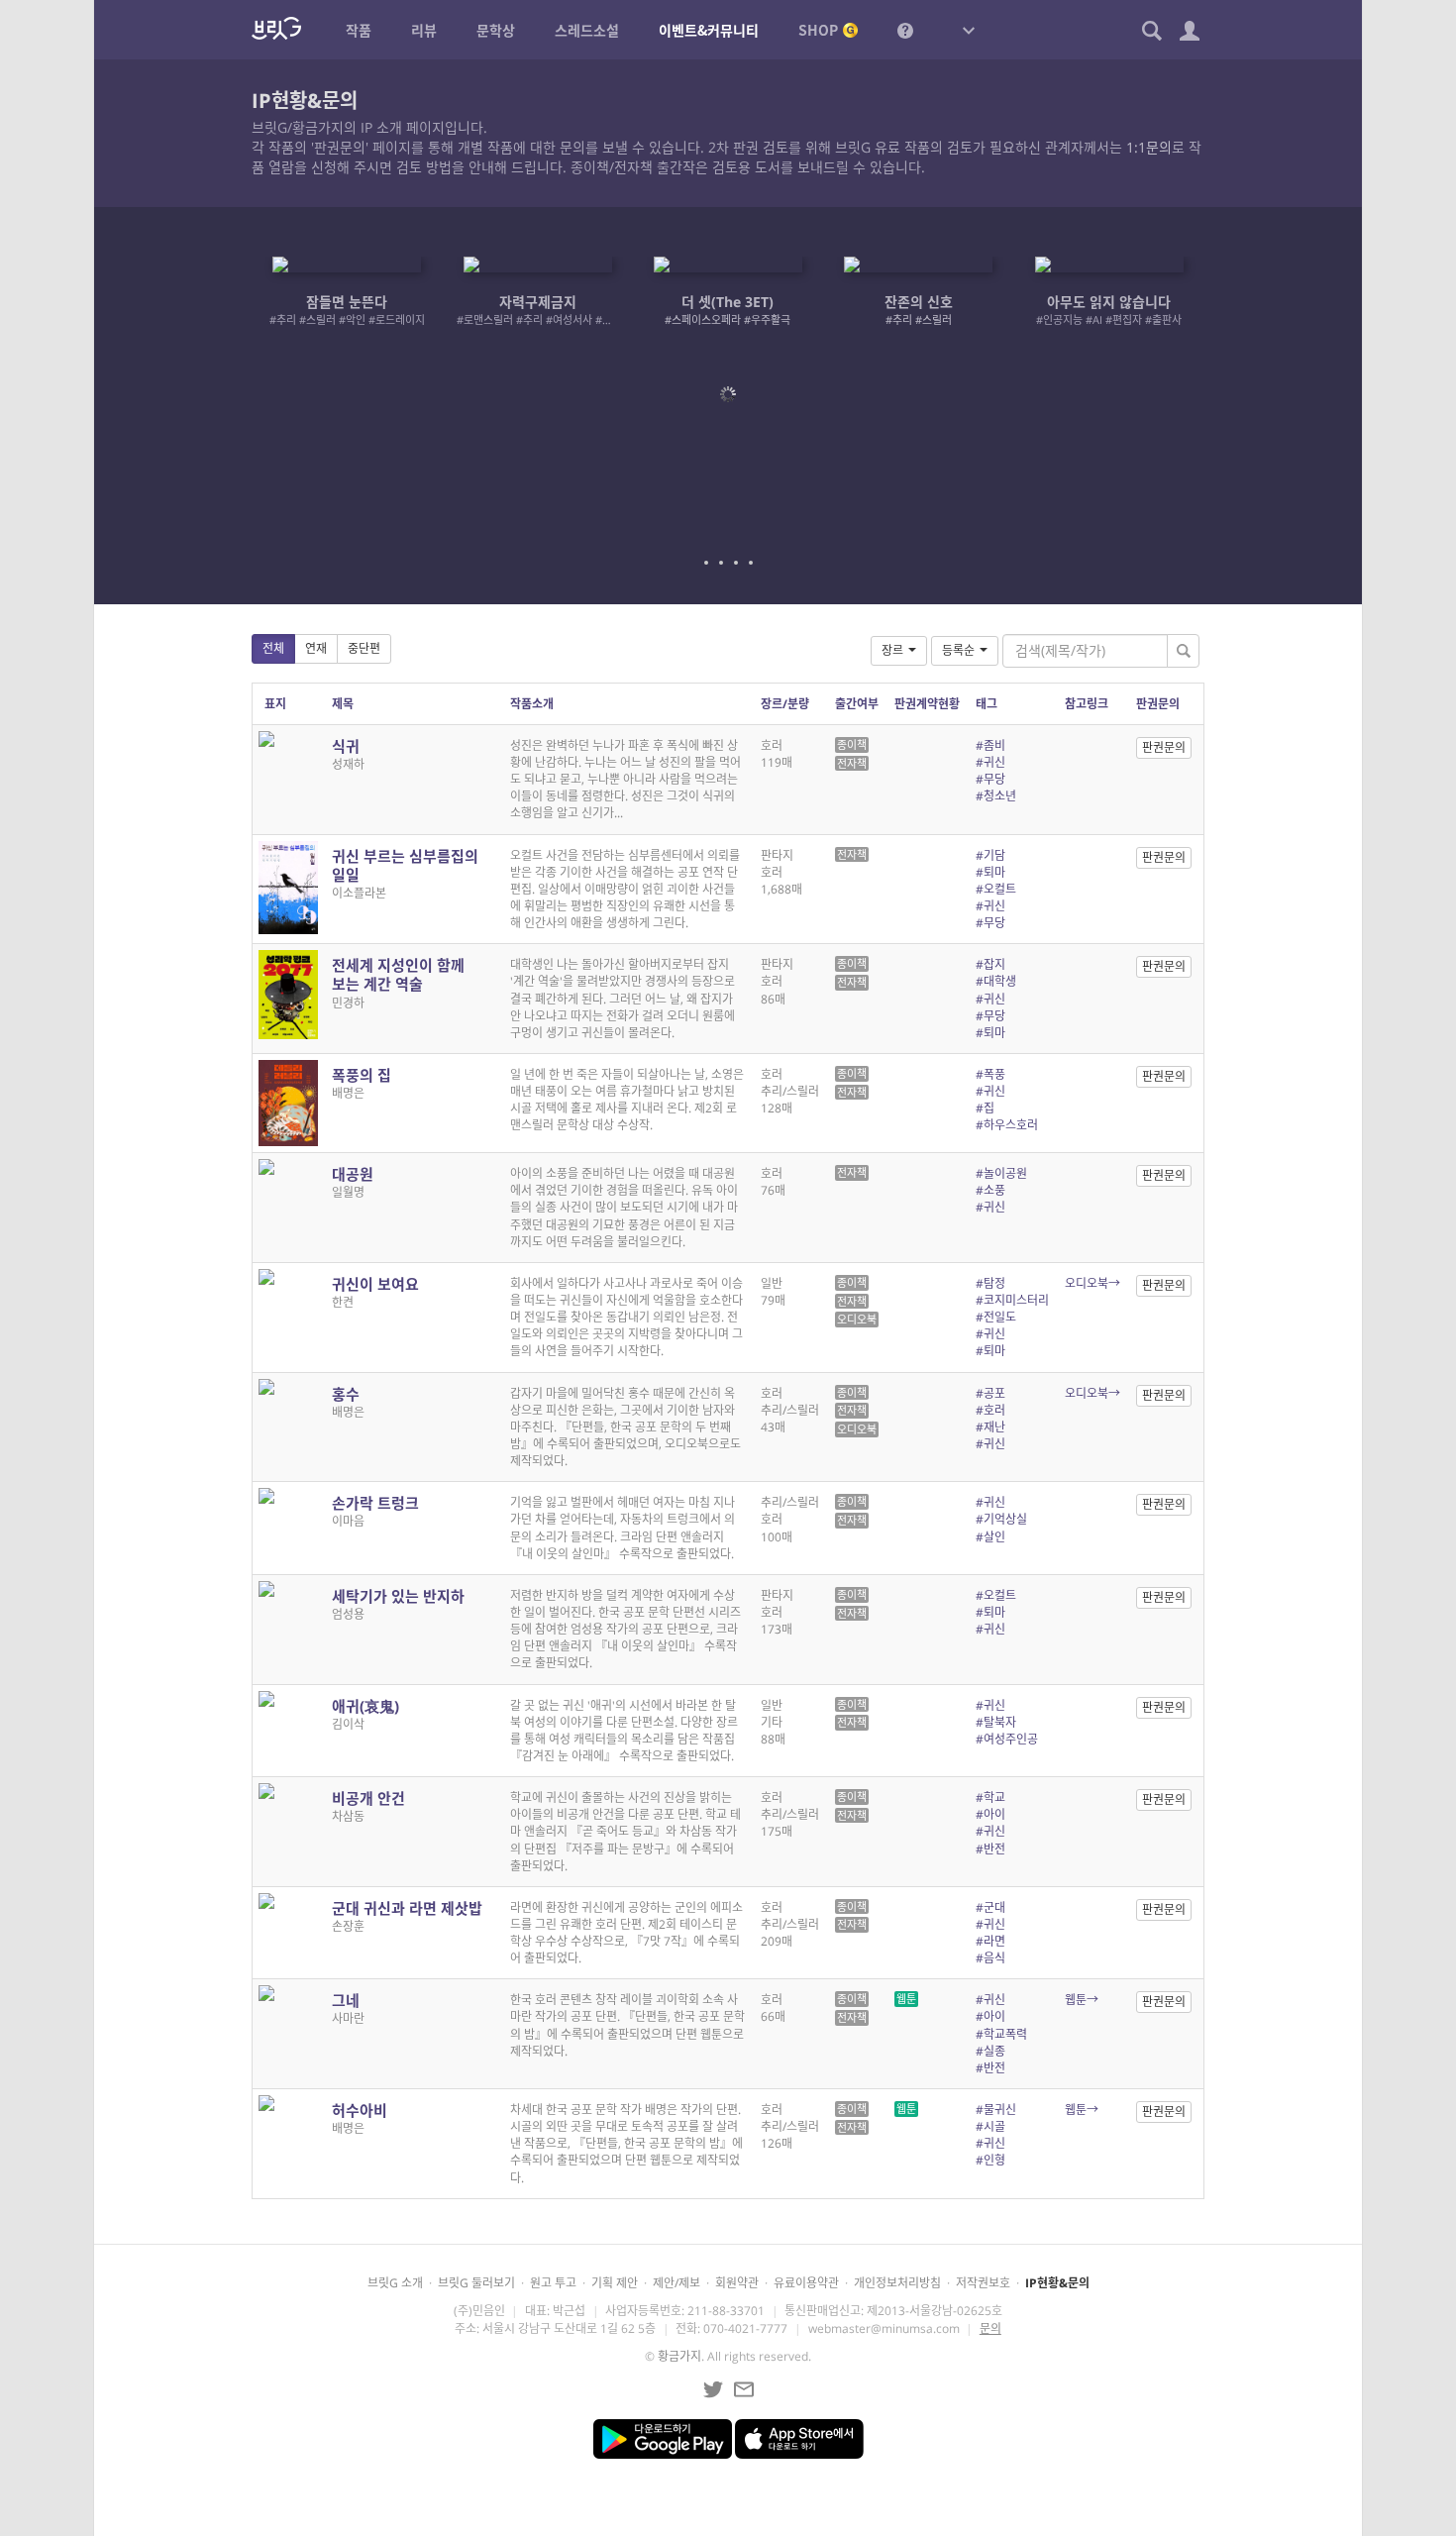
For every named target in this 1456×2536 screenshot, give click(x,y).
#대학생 (996, 981)
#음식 (990, 1958)
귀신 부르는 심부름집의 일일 (405, 865)
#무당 (990, 779)
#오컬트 (996, 889)
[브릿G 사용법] (905, 30)
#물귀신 (996, 2110)
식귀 (346, 746)
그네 (346, 2000)
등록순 (958, 650)
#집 (985, 1108)
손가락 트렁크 (375, 1503)
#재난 (990, 1427)
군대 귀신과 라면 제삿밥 (407, 1908)
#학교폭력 (1001, 2034)
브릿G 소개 (395, 2283)
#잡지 (990, 964)
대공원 (353, 1174)
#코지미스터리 (1012, 1300)
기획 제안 (615, 2283)
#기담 (990, 855)
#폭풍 (990, 1074)
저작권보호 (983, 2283)
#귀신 (990, 762)
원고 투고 (553, 2283)
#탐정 (990, 1283)
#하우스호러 (1007, 1125)
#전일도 (996, 1317)
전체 (273, 648)
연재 (316, 648)
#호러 (990, 1410)
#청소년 (996, 796)
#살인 (990, 1537)
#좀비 (990, 745)
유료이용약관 (806, 2283)
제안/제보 (676, 2283)
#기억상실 (1001, 1519)
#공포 (990, 1393)
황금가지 (679, 2356)
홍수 (346, 1394)
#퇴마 (990, 872)
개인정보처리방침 (897, 2283)
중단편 (364, 648)
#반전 (990, 1849)
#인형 (990, 2160)
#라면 (990, 1941)
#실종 (990, 2051)
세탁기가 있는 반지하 (398, 1596)
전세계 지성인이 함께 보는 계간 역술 (398, 974)
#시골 (990, 2126)
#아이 (990, 1814)
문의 (990, 2328)
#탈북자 (996, 1722)
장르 (892, 650)
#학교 (990, 1797)
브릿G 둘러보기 (476, 2283)
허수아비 (360, 2110)
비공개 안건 (368, 1798)
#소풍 (990, 1190)
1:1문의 (1149, 147)
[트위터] (713, 2389)
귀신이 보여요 (375, 1284)
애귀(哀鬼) (365, 1706)
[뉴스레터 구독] (744, 2389)
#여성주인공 (1007, 1739)
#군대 (990, 1907)
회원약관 (737, 2283)
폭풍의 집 (362, 1075)
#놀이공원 (1001, 1173)
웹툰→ (1082, 2000)
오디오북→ (1092, 1283)
